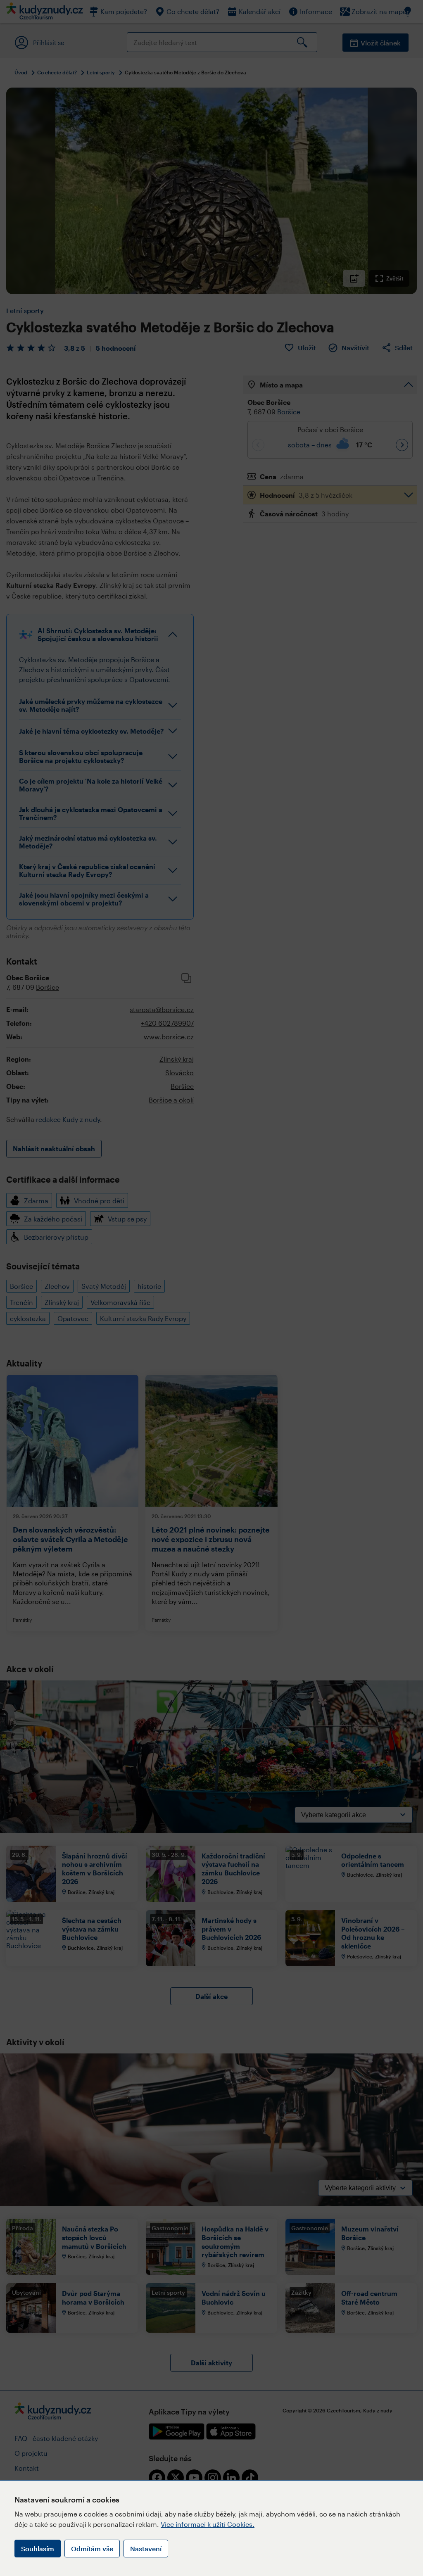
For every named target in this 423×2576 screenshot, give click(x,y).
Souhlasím (38, 2549)
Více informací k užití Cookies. (208, 2524)
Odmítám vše (92, 2549)
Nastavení (146, 2549)
